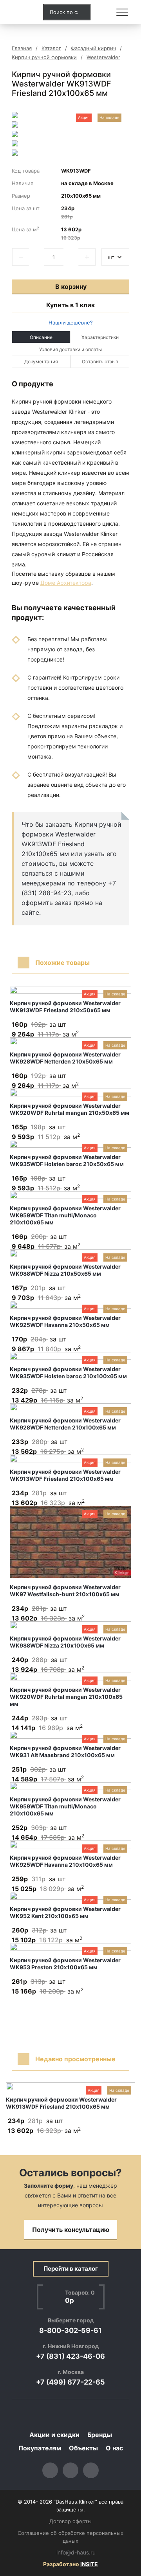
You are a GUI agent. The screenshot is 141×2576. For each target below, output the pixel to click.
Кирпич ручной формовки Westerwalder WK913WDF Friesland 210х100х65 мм (65, 1475)
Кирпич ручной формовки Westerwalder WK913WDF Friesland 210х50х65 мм (65, 1007)
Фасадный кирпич (93, 48)
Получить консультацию (71, 2230)
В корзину (71, 287)
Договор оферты (70, 2521)
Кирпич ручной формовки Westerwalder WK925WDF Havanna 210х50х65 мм (65, 1321)
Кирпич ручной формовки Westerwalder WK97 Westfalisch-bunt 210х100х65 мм (65, 1591)
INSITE (89, 2564)
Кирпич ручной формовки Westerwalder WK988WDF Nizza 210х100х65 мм (65, 1642)
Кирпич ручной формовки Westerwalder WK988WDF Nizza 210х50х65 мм (65, 1270)
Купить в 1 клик (70, 305)
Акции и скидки (54, 2435)
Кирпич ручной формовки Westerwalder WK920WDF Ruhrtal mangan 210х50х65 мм (70, 1109)
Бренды (100, 2435)
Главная (22, 48)
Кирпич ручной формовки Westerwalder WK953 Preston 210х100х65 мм (65, 1964)
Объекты (83, 2448)
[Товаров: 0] (103, 12)
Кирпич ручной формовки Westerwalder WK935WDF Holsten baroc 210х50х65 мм (67, 1160)
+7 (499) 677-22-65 (70, 2382)
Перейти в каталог (71, 2269)
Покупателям (40, 2448)
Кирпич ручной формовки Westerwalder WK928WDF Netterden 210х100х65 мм (65, 1424)
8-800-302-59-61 (70, 2330)
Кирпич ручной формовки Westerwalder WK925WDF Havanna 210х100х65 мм (65, 1861)
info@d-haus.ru (76, 2553)
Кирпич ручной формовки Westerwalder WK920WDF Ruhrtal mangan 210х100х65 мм (66, 1697)
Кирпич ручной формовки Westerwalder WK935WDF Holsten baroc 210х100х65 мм (68, 1373)
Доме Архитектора (66, 583)
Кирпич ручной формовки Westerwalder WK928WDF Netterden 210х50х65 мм (65, 1058)
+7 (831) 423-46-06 (70, 2356)
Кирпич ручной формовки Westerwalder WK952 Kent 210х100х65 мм (65, 1912)
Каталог (51, 48)
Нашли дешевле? (71, 323)
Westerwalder (103, 57)
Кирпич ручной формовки (44, 57)
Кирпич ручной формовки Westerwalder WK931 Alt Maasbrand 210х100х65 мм (65, 1751)
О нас (114, 2448)
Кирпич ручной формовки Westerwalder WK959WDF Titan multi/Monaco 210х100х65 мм (65, 1215)
